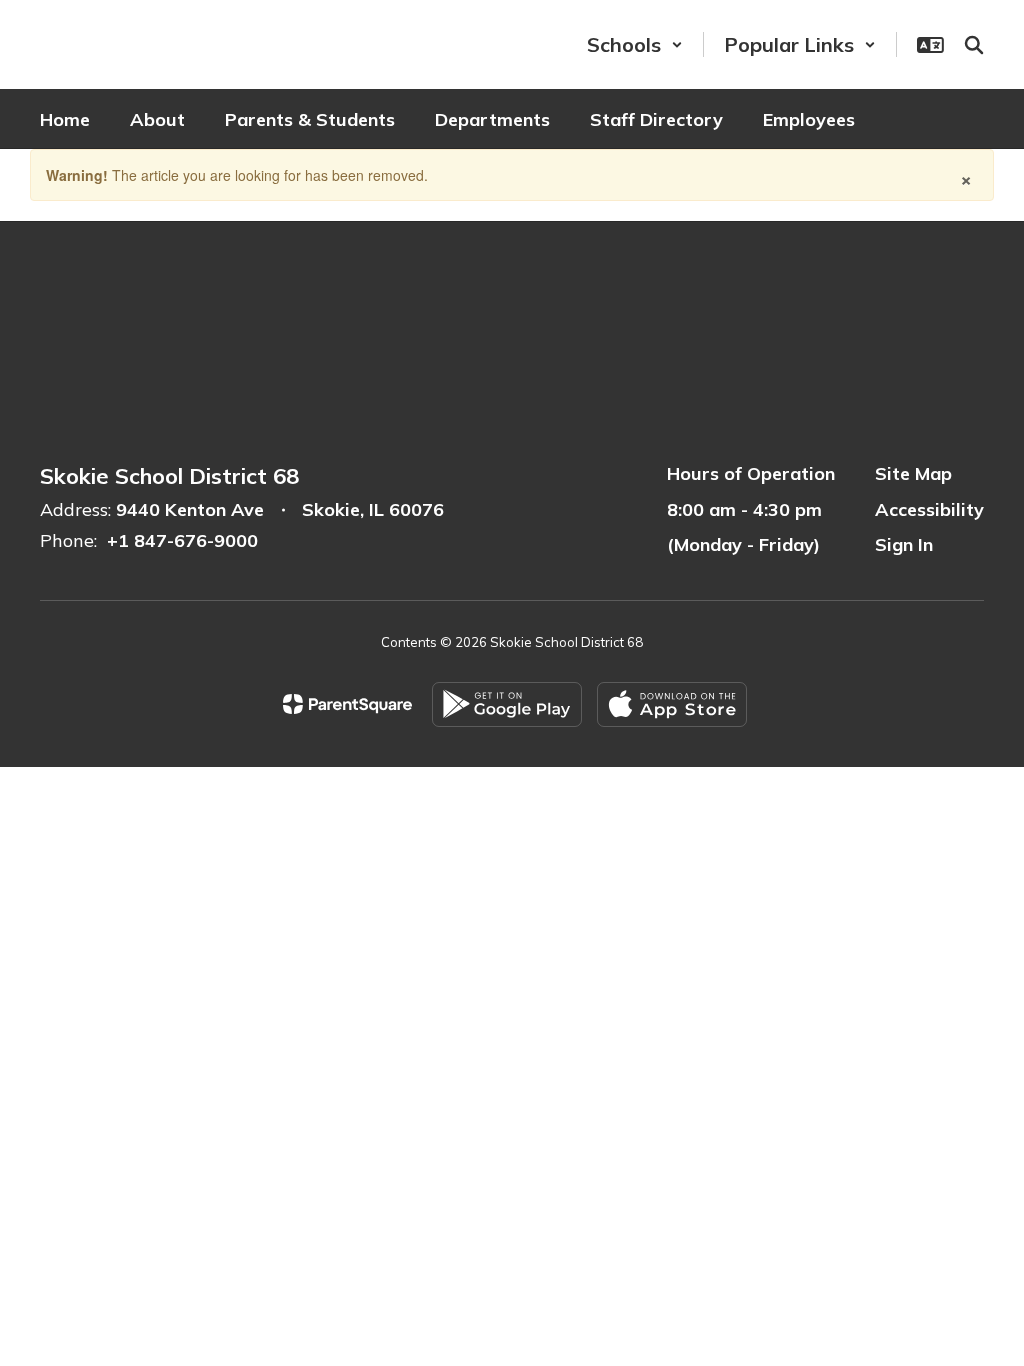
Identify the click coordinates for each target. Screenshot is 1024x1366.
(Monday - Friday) (743, 544)
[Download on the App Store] (672, 704)
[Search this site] (974, 45)
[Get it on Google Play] (507, 704)
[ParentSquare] (347, 704)
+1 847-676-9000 (182, 540)
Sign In (904, 544)
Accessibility (929, 509)
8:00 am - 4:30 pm (744, 509)
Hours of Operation (751, 473)
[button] (635, 44)
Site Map (913, 473)
